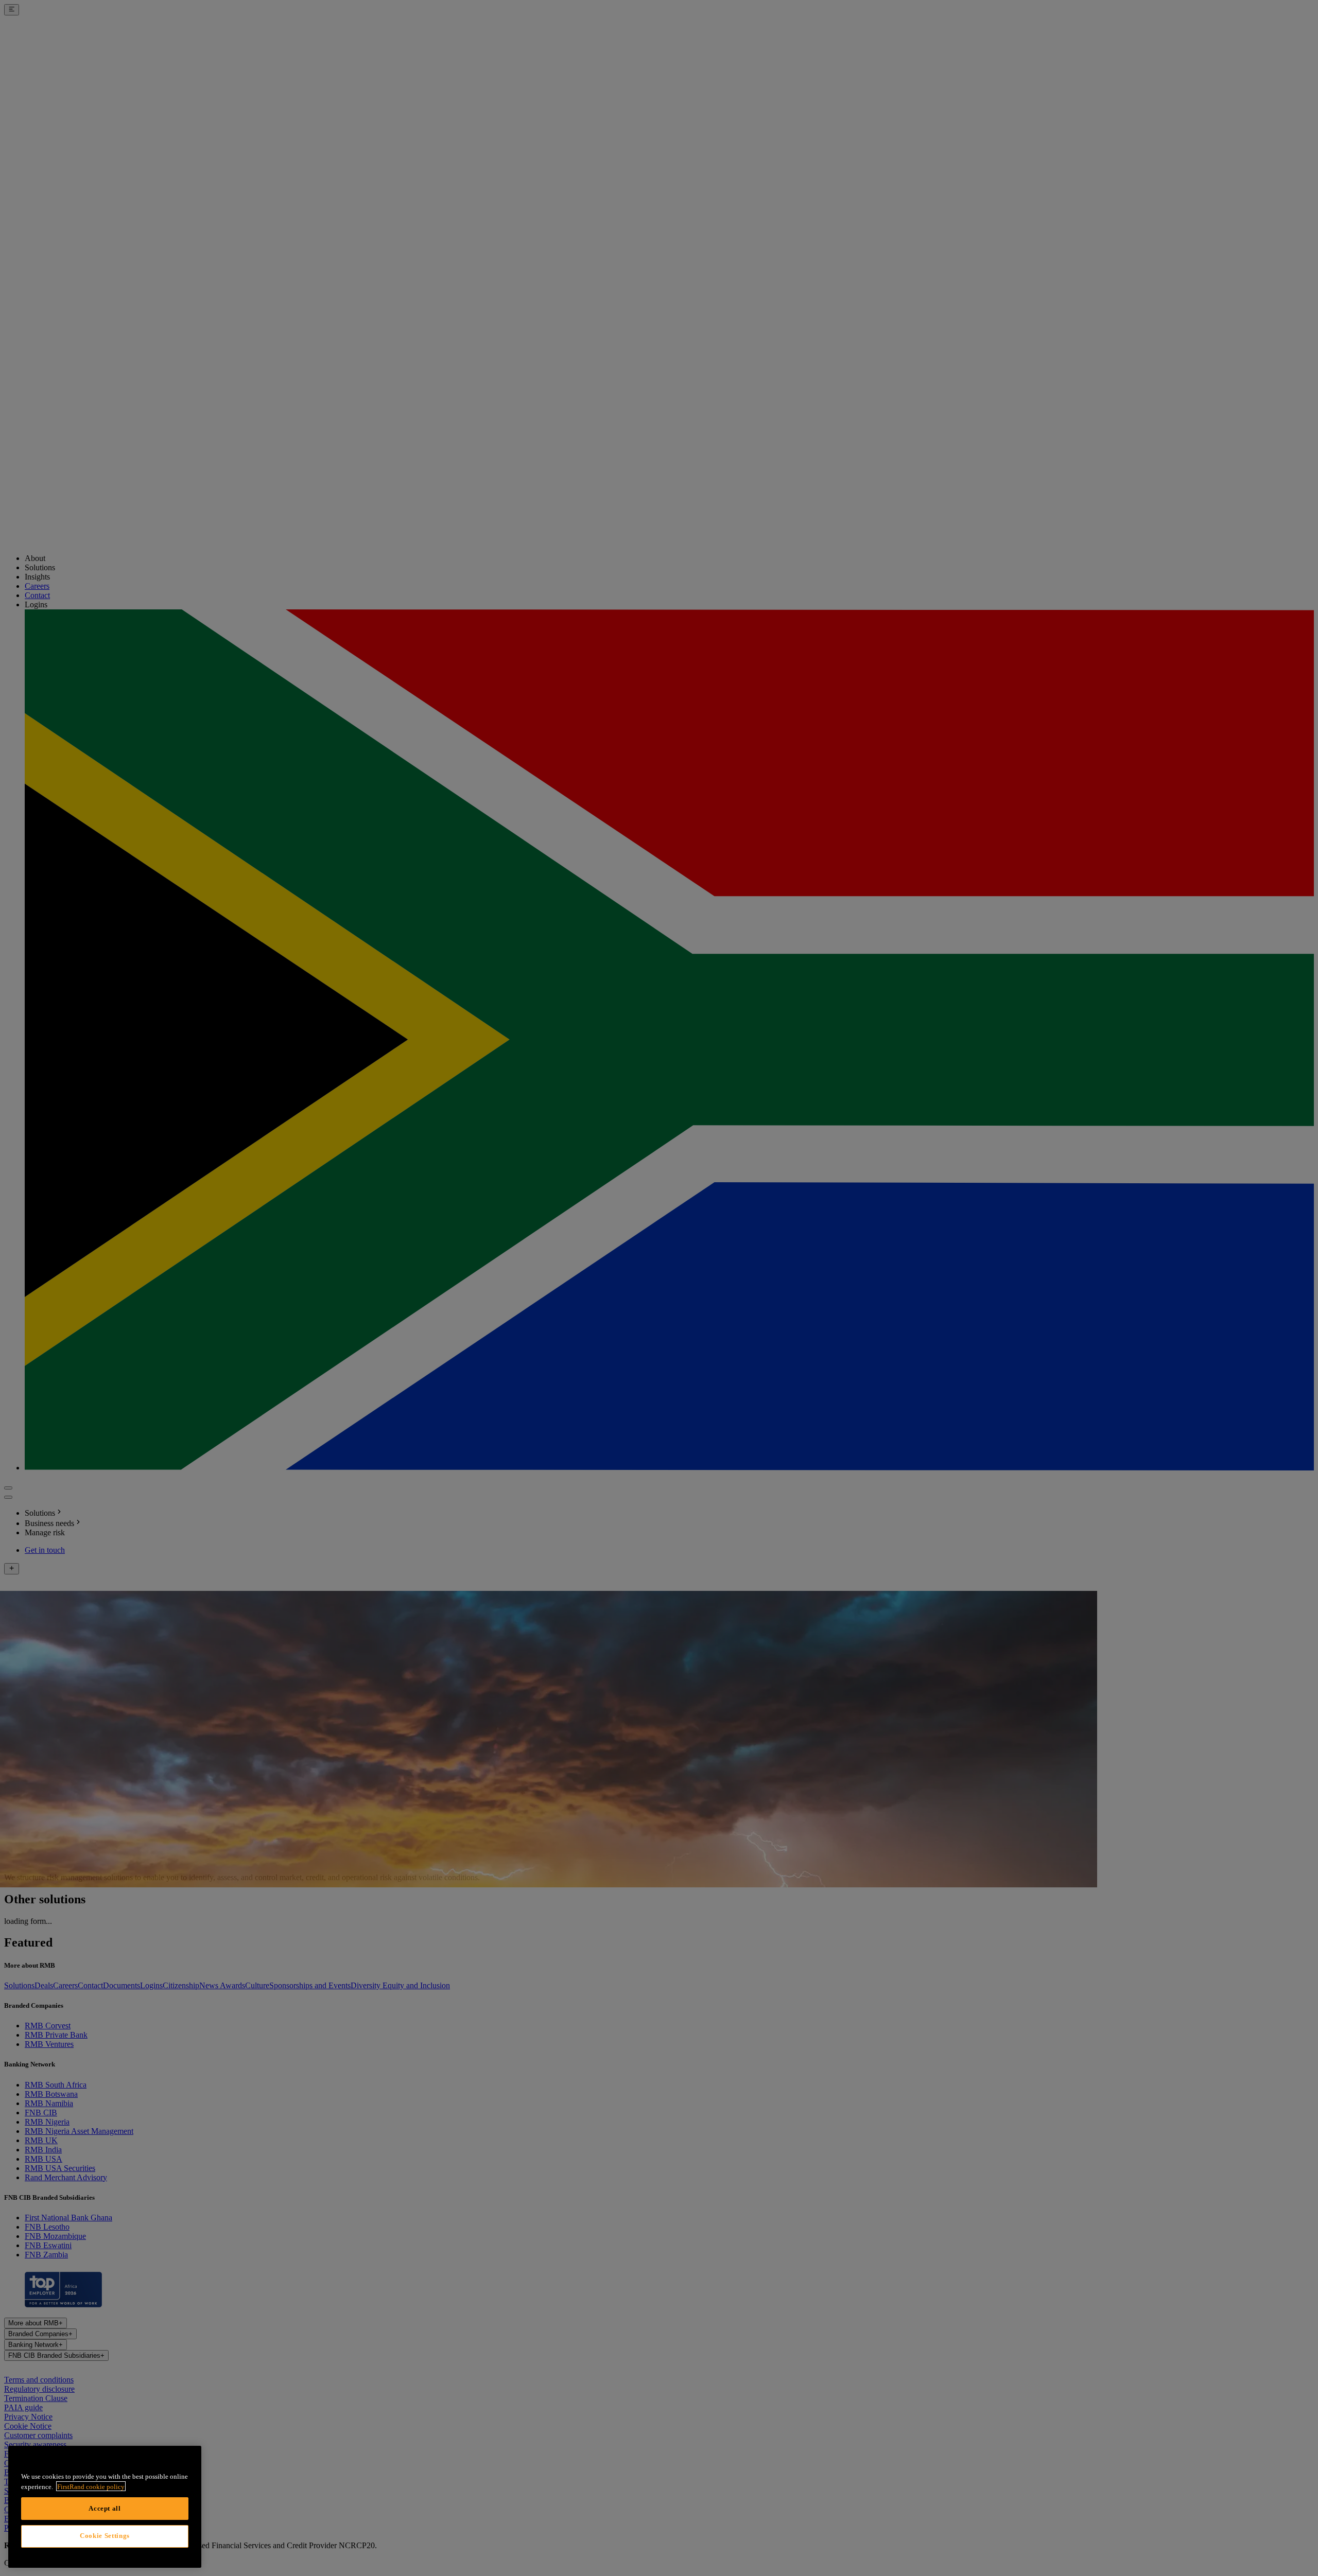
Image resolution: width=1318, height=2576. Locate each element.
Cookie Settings (105, 2536)
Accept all (105, 2508)
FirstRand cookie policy (91, 2486)
